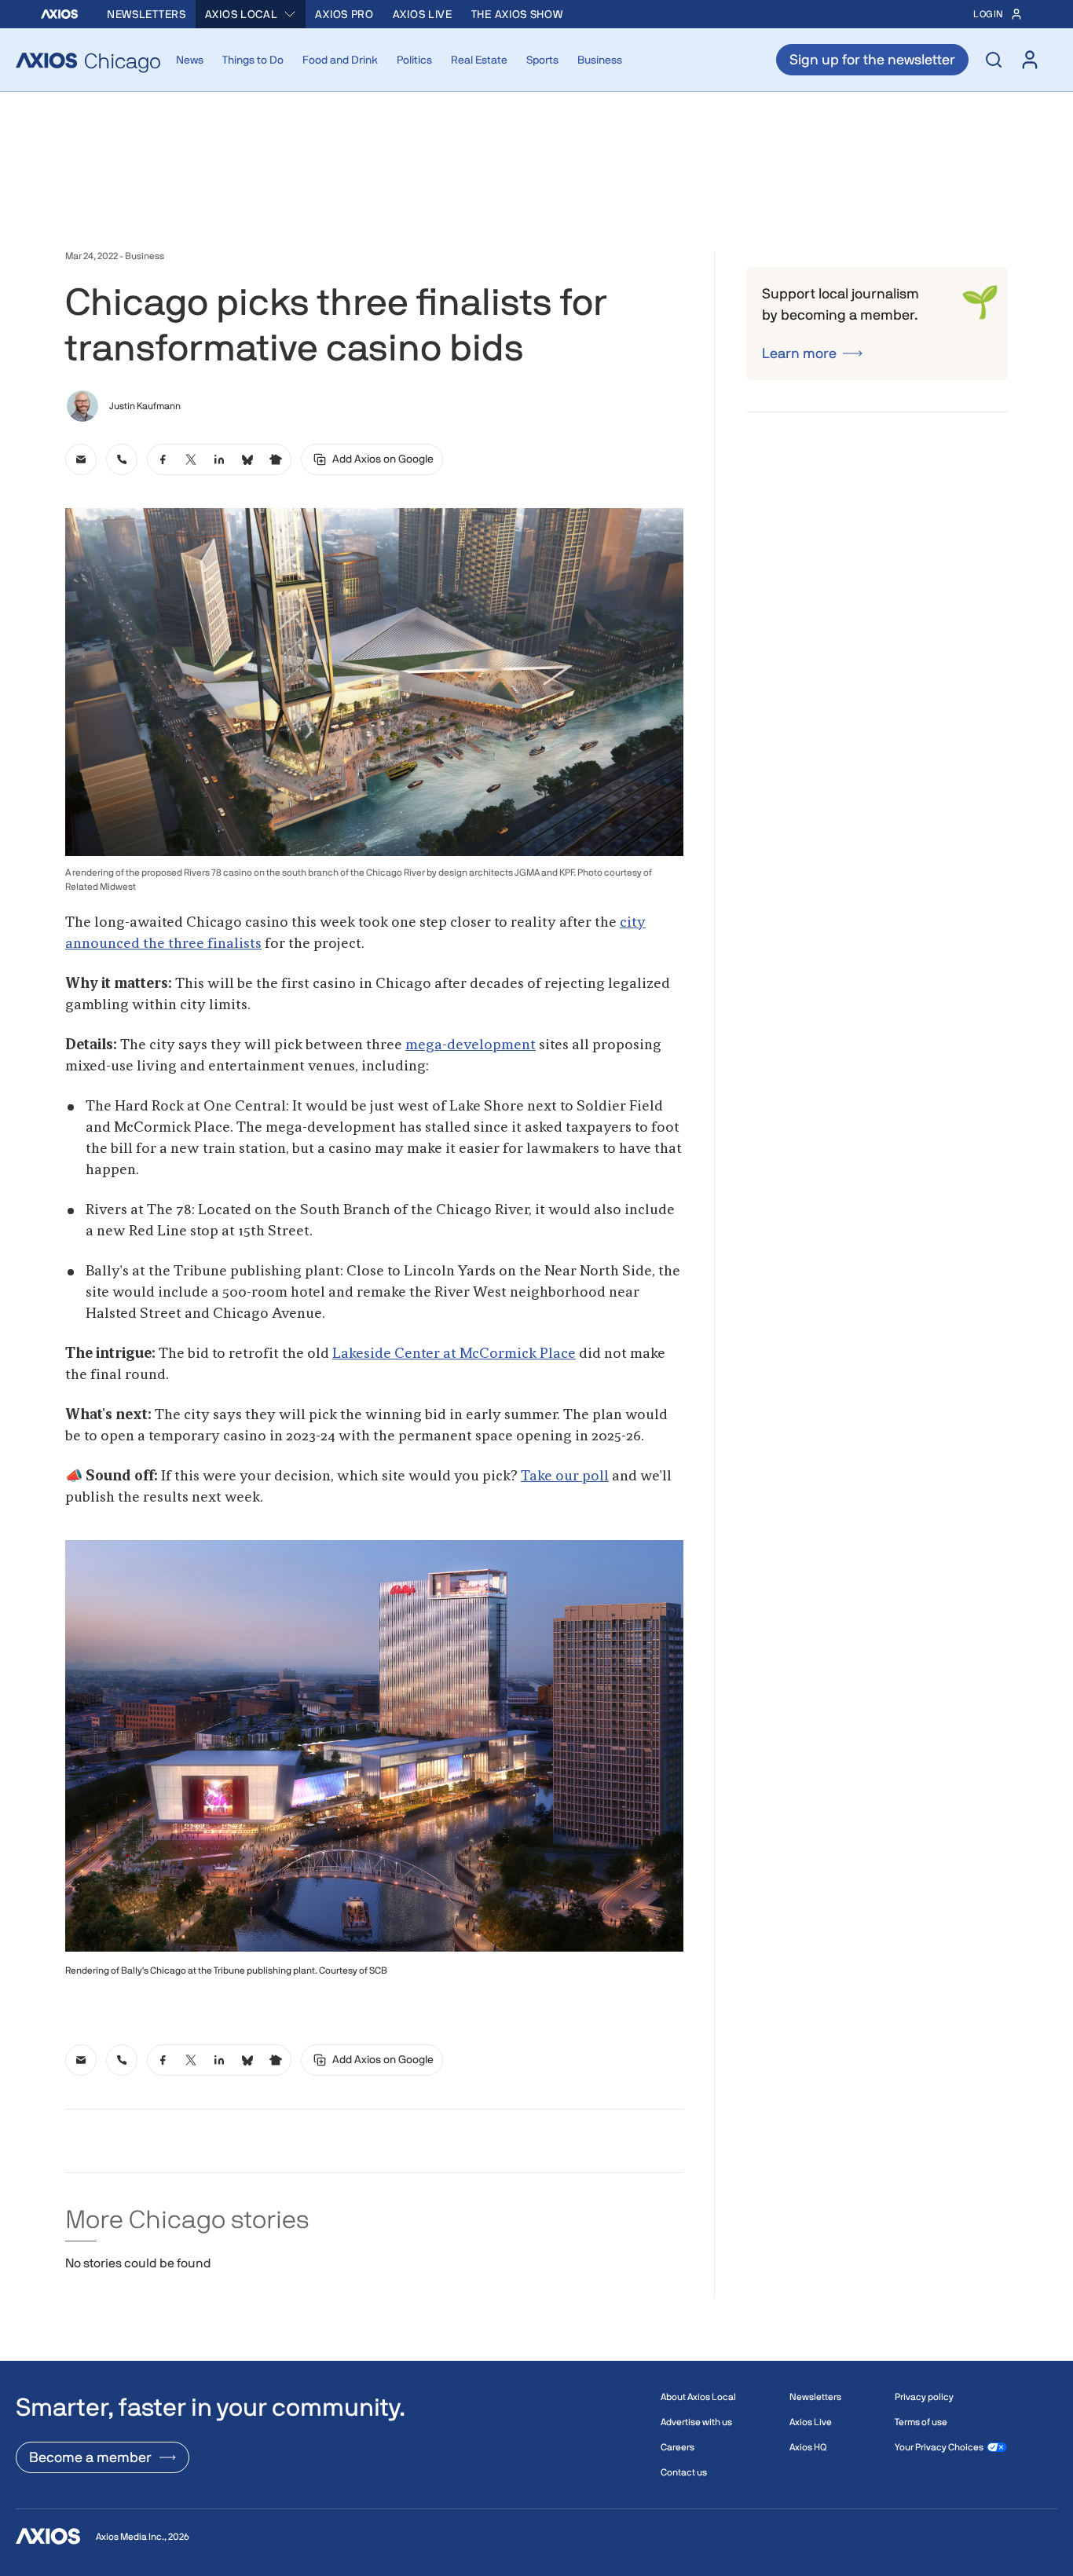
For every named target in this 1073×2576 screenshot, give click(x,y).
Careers (677, 2447)
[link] (81, 459)
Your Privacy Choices (939, 2447)
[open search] (994, 60)
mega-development (471, 1045)
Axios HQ (808, 2447)
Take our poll (565, 1476)
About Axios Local (698, 2397)
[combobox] (251, 14)
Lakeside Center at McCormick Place (454, 1354)
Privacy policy (924, 2397)
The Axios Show (517, 14)
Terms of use (921, 2422)
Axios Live (423, 14)
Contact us (684, 2472)
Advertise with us (696, 2422)
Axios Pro (344, 14)
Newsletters (146, 14)
